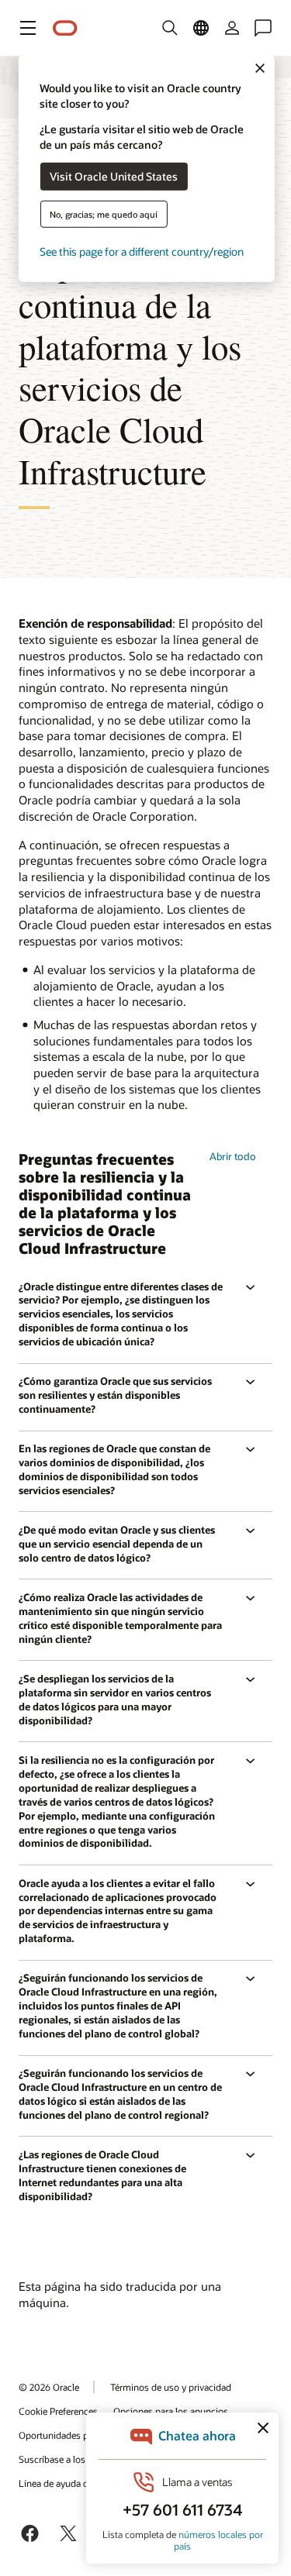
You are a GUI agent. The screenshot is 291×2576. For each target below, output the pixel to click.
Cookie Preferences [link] (58, 2411)
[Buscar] (170, 28)
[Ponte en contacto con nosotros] (263, 28)
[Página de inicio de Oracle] (65, 28)
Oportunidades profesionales (79, 2435)
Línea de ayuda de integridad (78, 2483)
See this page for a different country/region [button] (142, 251)
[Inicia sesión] (232, 28)
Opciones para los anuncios (171, 2411)
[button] (28, 28)
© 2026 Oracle (49, 2387)
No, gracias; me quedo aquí (104, 214)
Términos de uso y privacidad (171, 2387)
